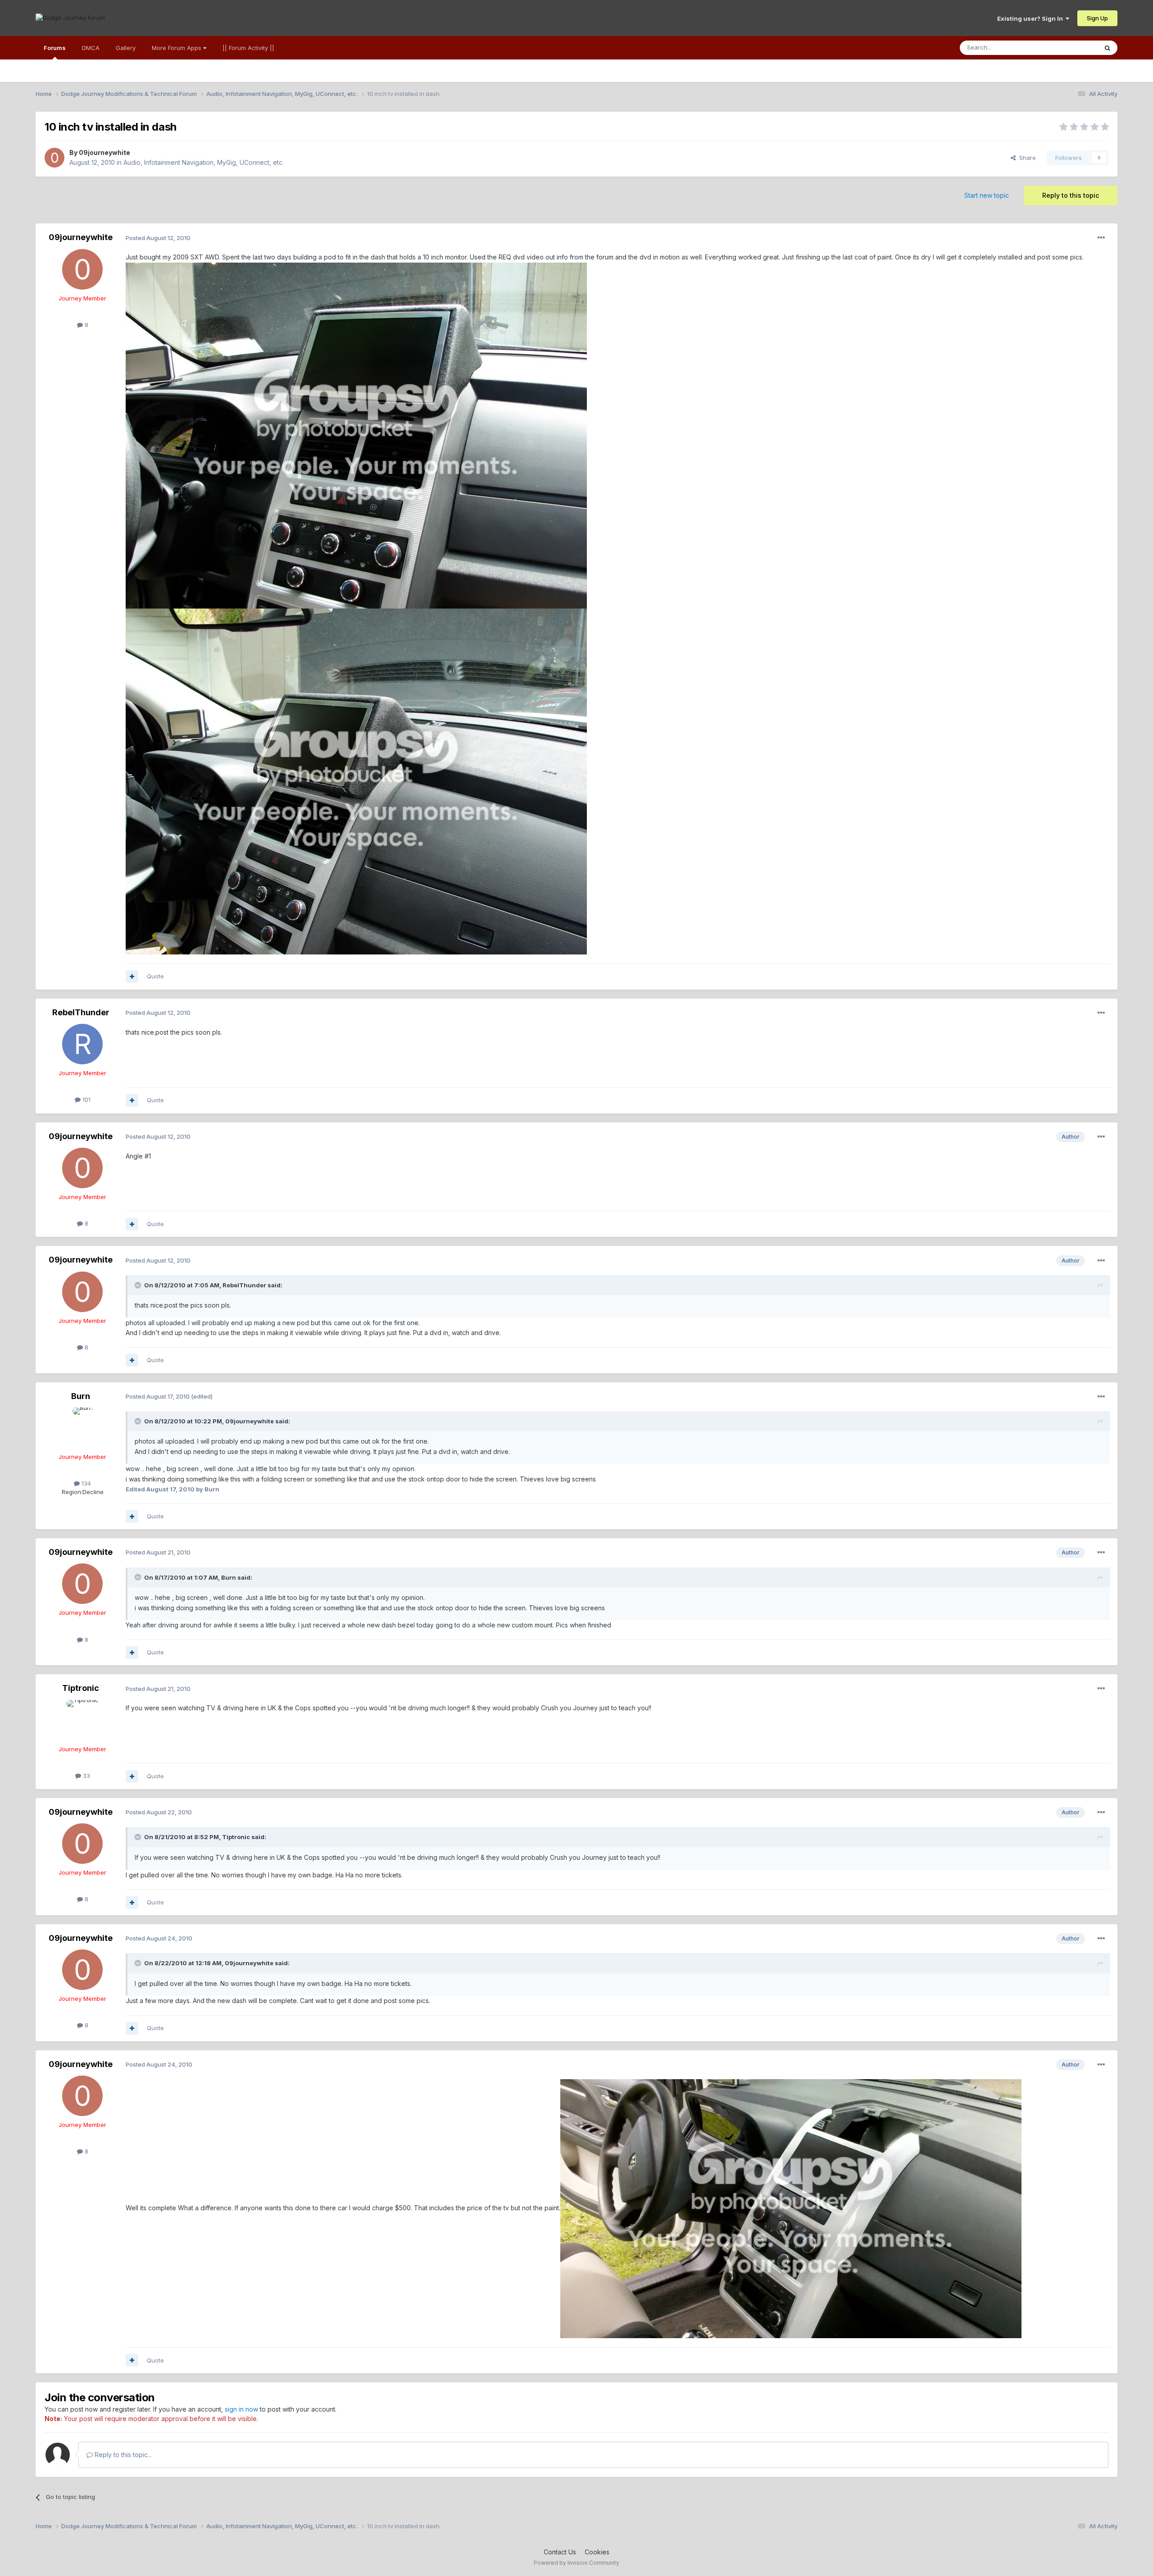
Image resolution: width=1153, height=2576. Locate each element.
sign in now (241, 2409)
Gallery (126, 48)
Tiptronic (81, 1688)
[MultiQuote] (132, 977)
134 (85, 1483)
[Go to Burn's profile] (82, 1428)
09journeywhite (104, 152)
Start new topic (987, 195)
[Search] (1108, 48)
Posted (158, 238)
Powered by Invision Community (576, 2563)
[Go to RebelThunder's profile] (82, 1044)
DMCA (91, 48)
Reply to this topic (1071, 195)
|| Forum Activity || (248, 48)
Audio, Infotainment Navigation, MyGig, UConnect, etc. (204, 162)
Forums (55, 48)
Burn (81, 1396)
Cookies (597, 2552)
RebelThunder (81, 1012)
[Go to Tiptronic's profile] (82, 1720)
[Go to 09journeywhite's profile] (54, 158)
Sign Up (1097, 18)
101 (86, 1099)
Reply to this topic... (122, 2455)
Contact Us (560, 2552)
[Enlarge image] (356, 435)
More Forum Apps (177, 48)
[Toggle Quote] (139, 1285)
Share (1026, 158)
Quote (155, 976)
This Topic (1071, 48)
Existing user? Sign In (1031, 18)
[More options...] (1101, 238)
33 (86, 1776)
